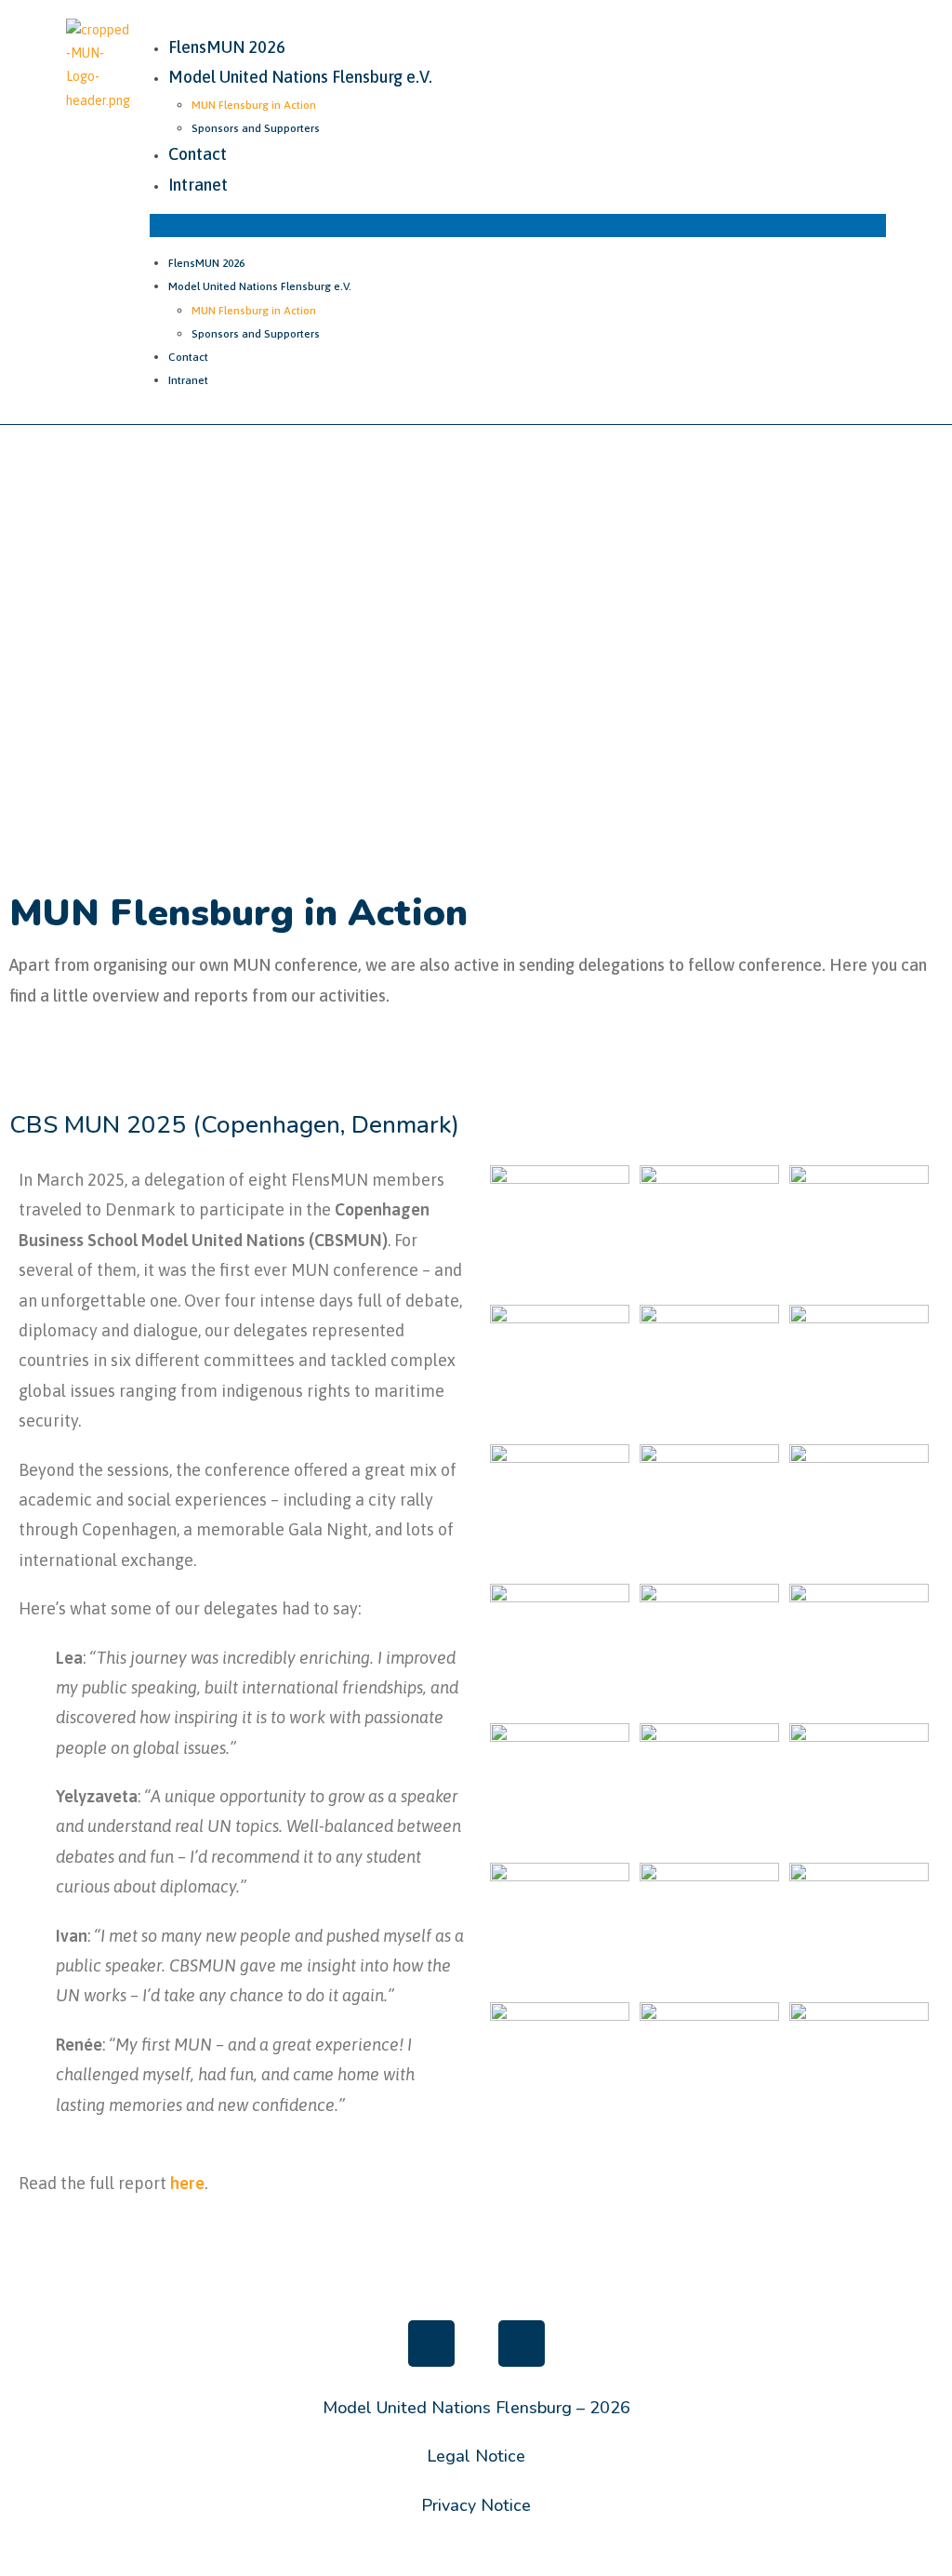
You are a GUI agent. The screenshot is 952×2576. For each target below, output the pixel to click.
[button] (517, 226)
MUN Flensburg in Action (254, 105)
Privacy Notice (476, 2505)
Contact (198, 154)
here (187, 2183)
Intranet (198, 185)
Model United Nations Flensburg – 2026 (476, 2408)
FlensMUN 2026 (227, 47)
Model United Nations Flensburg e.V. (300, 77)
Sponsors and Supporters (256, 128)
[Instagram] (431, 2344)
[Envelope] (522, 2344)
